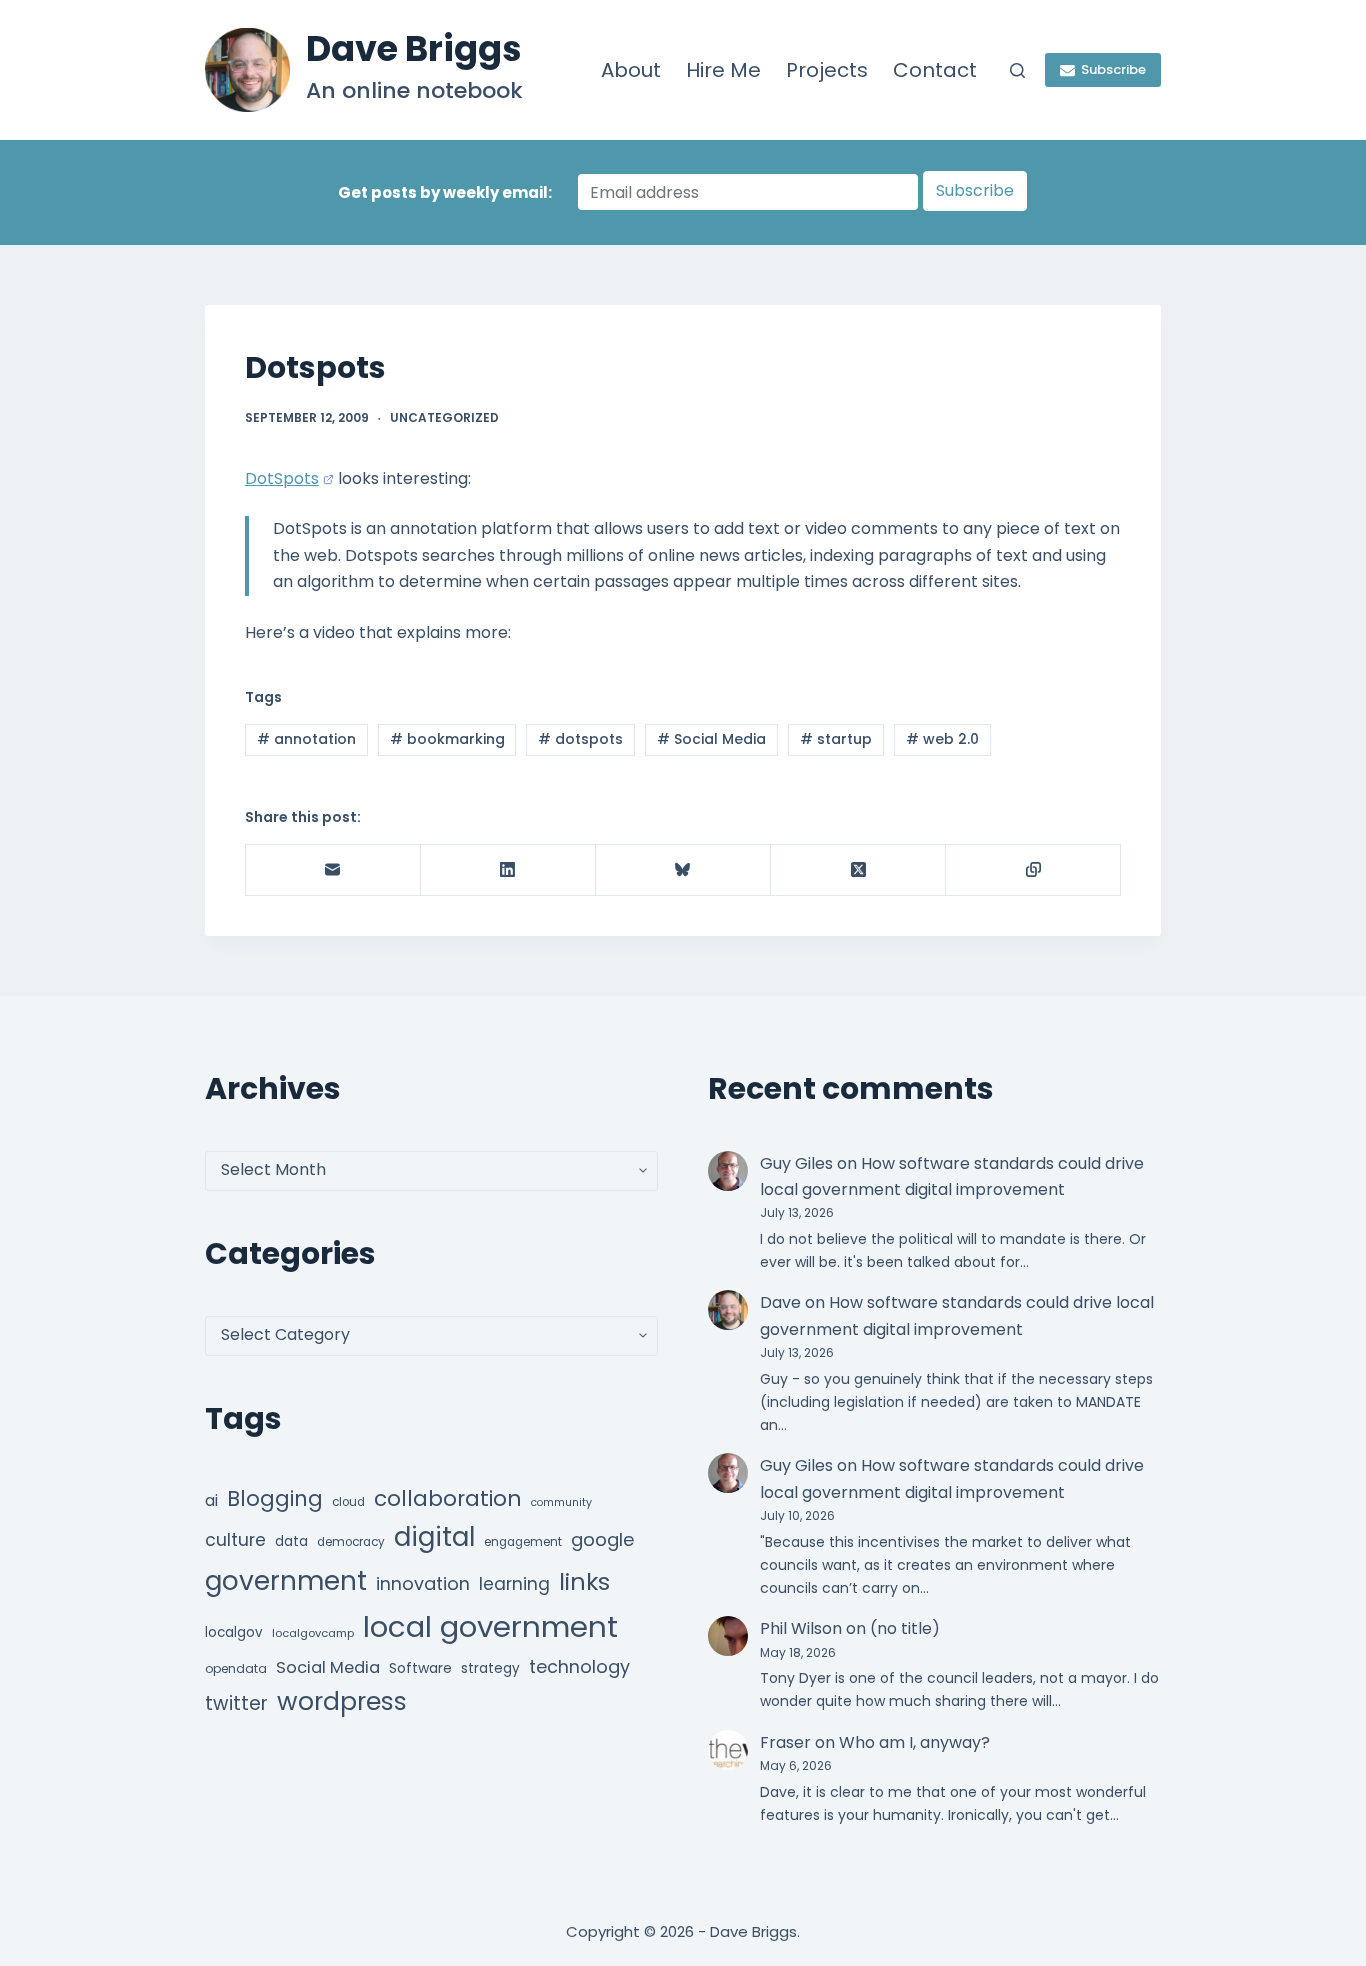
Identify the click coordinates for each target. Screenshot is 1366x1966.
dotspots (580, 739)
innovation (423, 1583)
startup (836, 739)
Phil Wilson (801, 1628)
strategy (490, 1668)
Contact (935, 70)
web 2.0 (942, 739)
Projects (827, 70)
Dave (780, 1302)
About (631, 70)
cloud (348, 1502)
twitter (236, 1703)
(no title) (905, 1628)
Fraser (785, 1742)
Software (420, 1668)
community (561, 1502)
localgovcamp (313, 1633)
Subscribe (1113, 69)
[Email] (333, 870)
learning (514, 1584)
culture (235, 1540)
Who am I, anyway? (914, 1742)
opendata (236, 1668)
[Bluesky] (683, 870)
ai (211, 1500)
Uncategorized (444, 417)
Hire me (723, 70)
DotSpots (282, 478)
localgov (234, 1632)
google (602, 1539)
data (291, 1541)
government (286, 1580)
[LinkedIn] (508, 870)
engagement (523, 1542)
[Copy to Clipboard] (1033, 870)
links (584, 1581)
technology (579, 1666)
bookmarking (447, 739)
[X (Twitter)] (858, 870)
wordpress (342, 1701)
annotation (306, 739)
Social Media (711, 739)
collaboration (448, 1498)
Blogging (275, 1498)
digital (434, 1537)
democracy (351, 1542)
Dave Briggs (414, 48)
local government (490, 1626)
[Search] (1017, 70)
